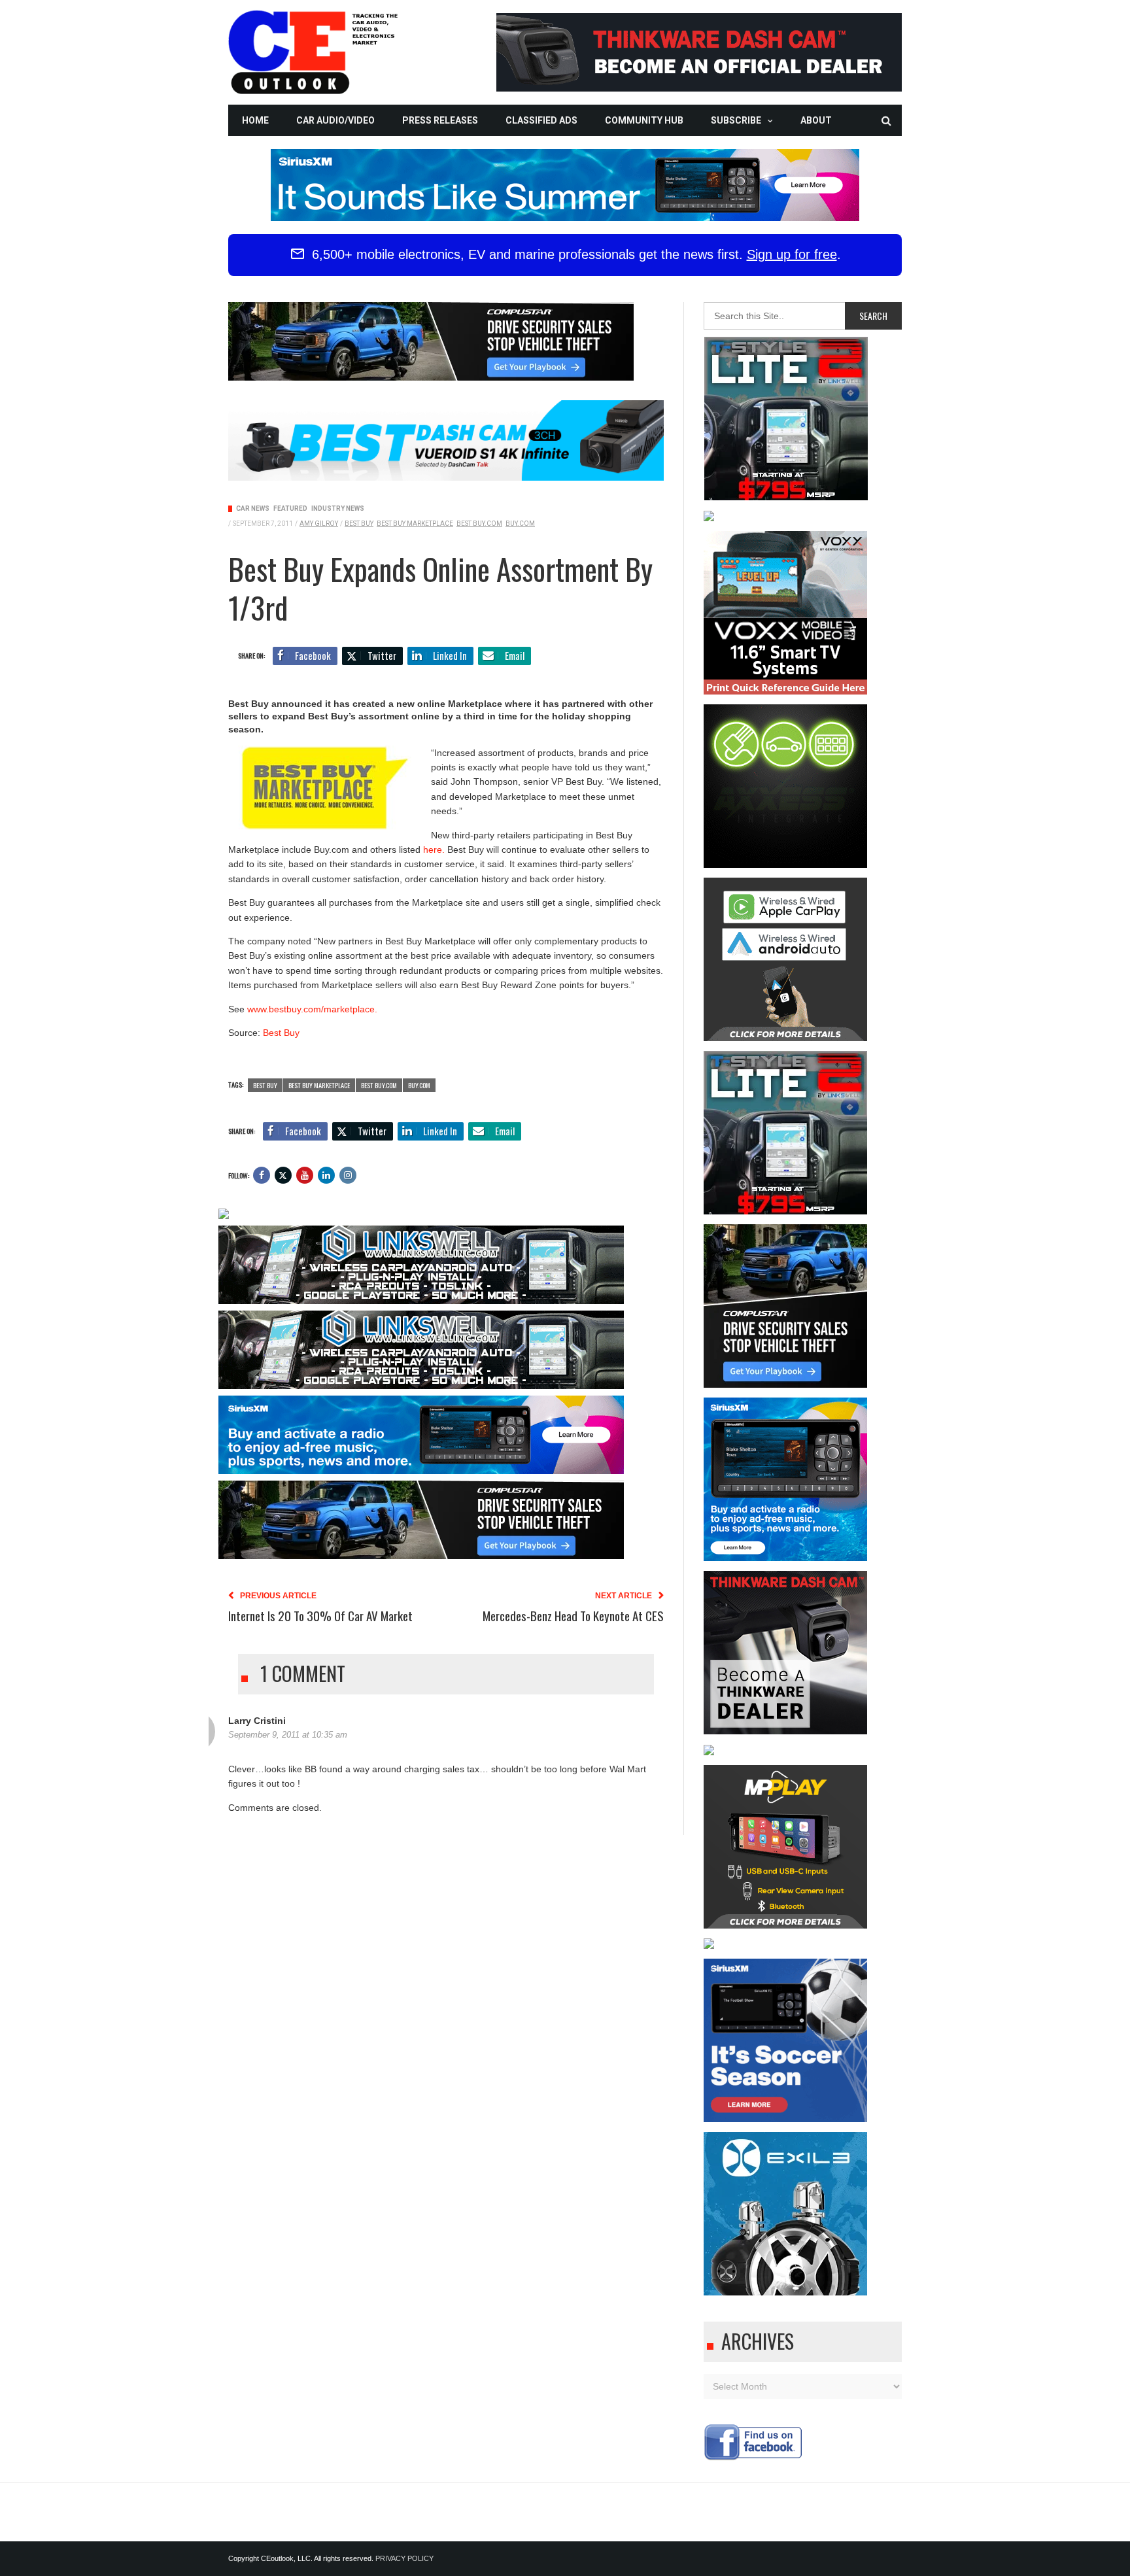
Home (255, 120)
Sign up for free (792, 254)
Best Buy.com (479, 524)
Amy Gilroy (319, 524)
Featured (290, 508)
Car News (253, 508)
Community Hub (644, 120)
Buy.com (520, 524)
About (816, 120)
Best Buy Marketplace (415, 524)
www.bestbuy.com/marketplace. (312, 1009)
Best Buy (359, 524)
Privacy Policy (404, 2558)
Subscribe (736, 120)
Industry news (338, 508)
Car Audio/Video (335, 120)
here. (434, 850)
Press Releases (440, 120)
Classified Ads (541, 120)
